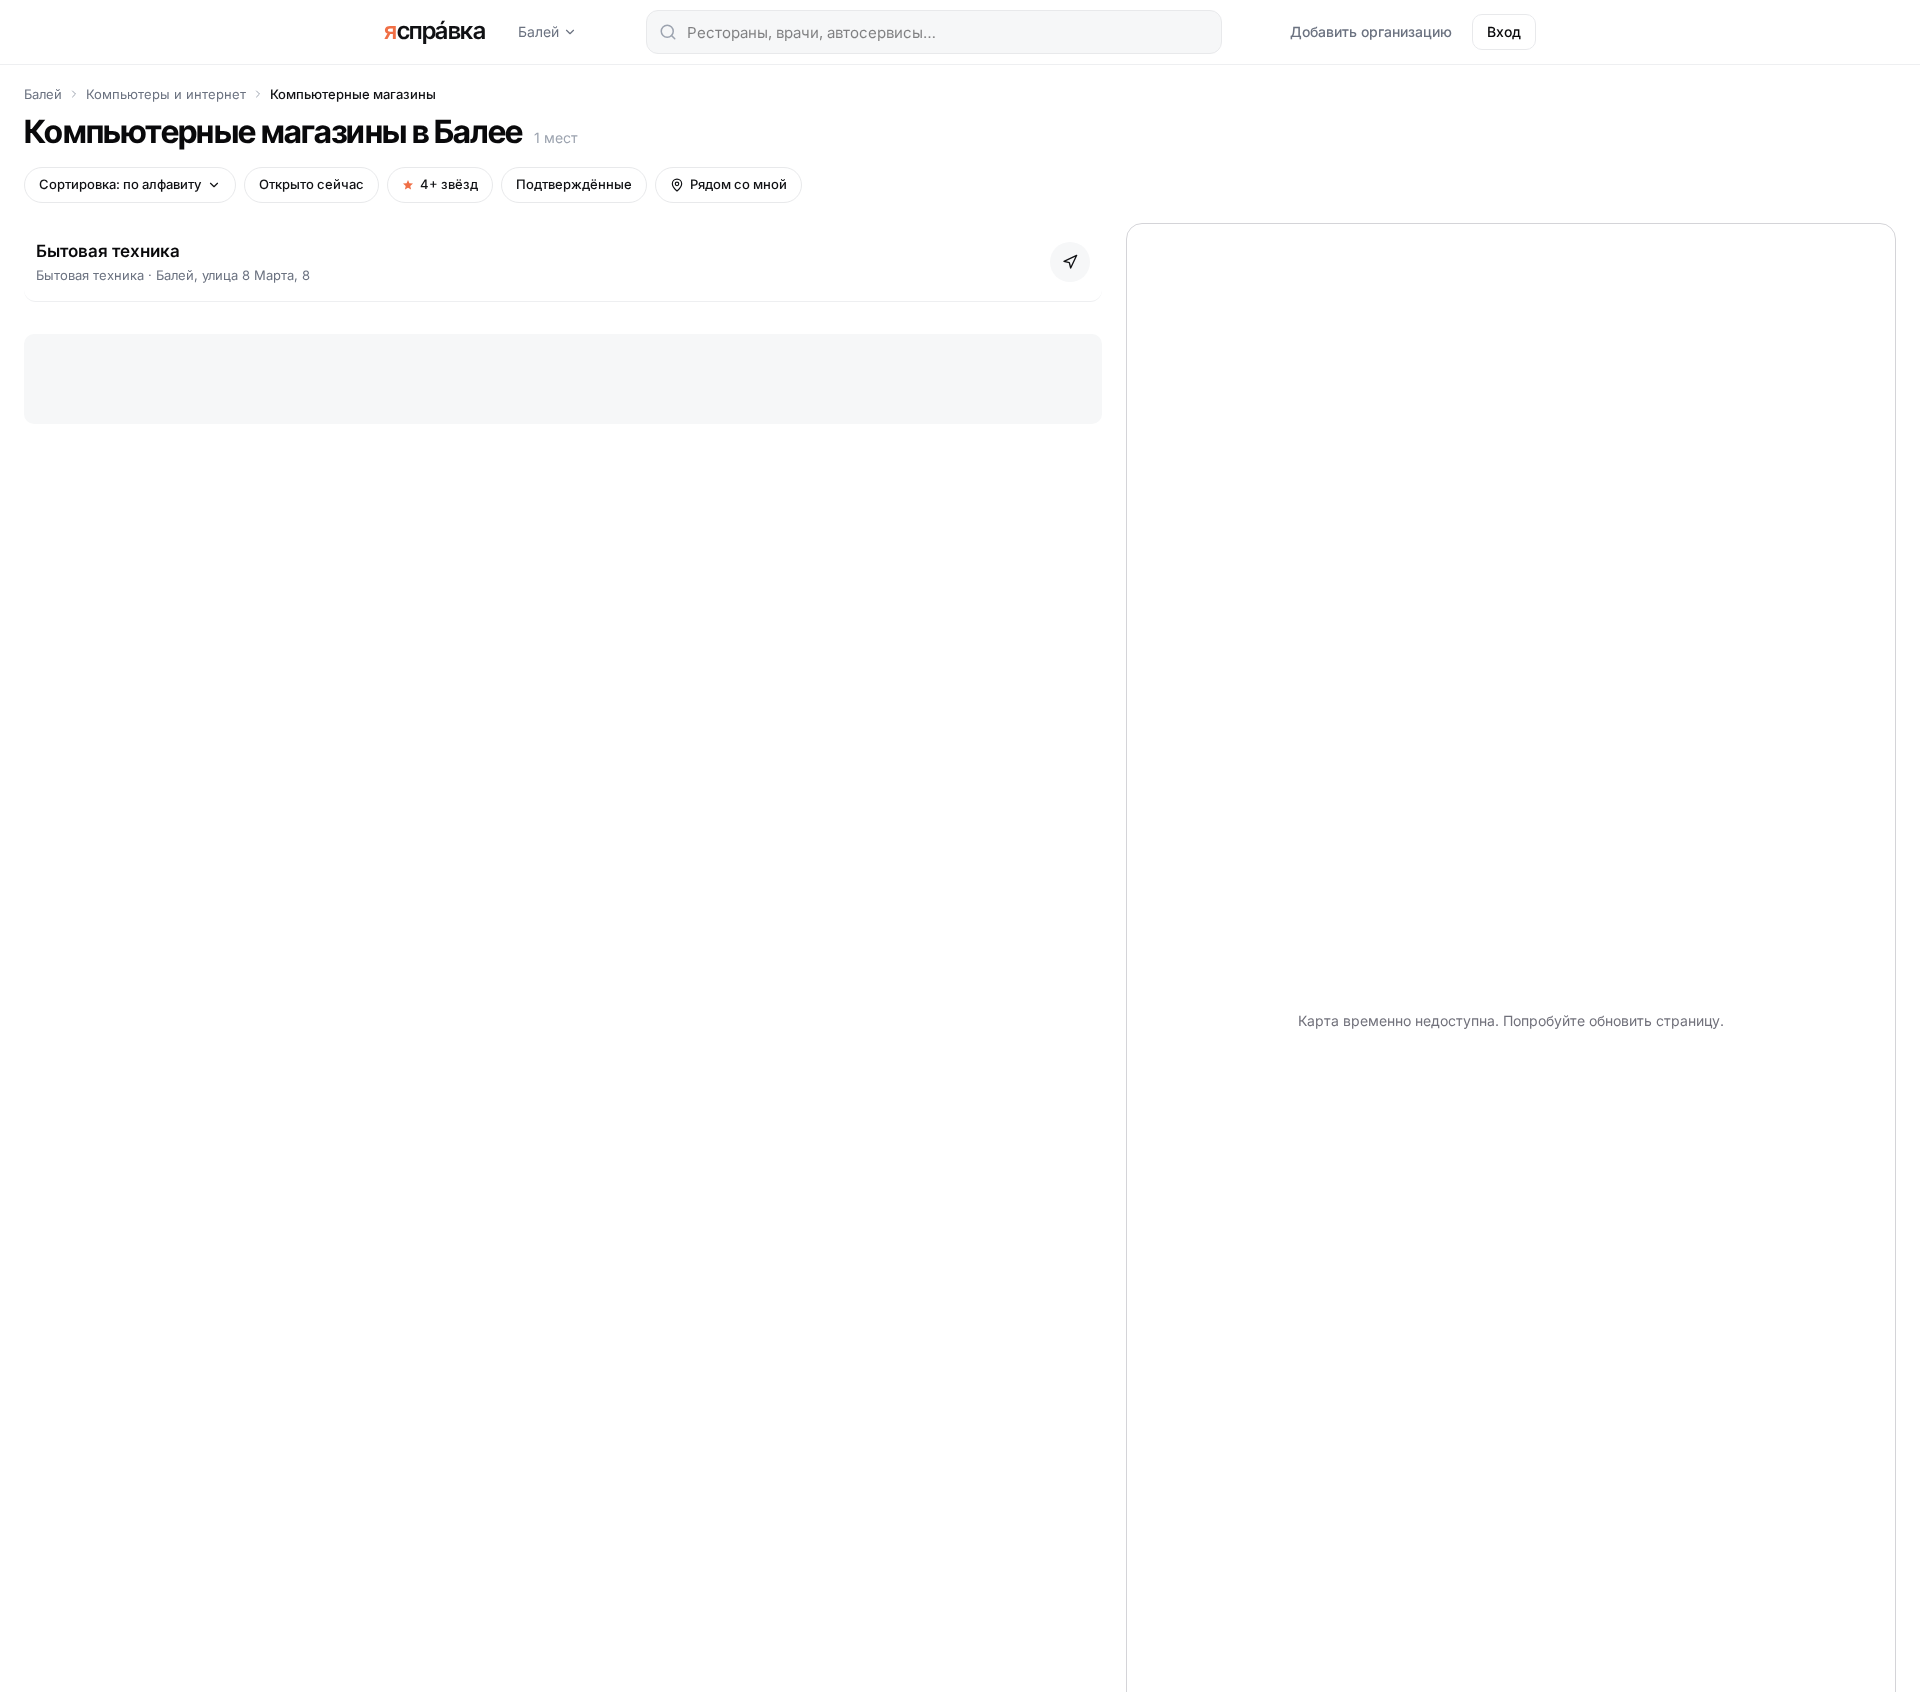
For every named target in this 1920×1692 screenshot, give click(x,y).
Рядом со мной (738, 184)
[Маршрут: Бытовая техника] (1070, 262)
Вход (1504, 31)
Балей (538, 31)
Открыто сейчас (311, 184)
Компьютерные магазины (353, 94)
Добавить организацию (1371, 31)
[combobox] (934, 32)
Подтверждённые (574, 184)
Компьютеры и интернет (166, 94)
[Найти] (668, 32)
